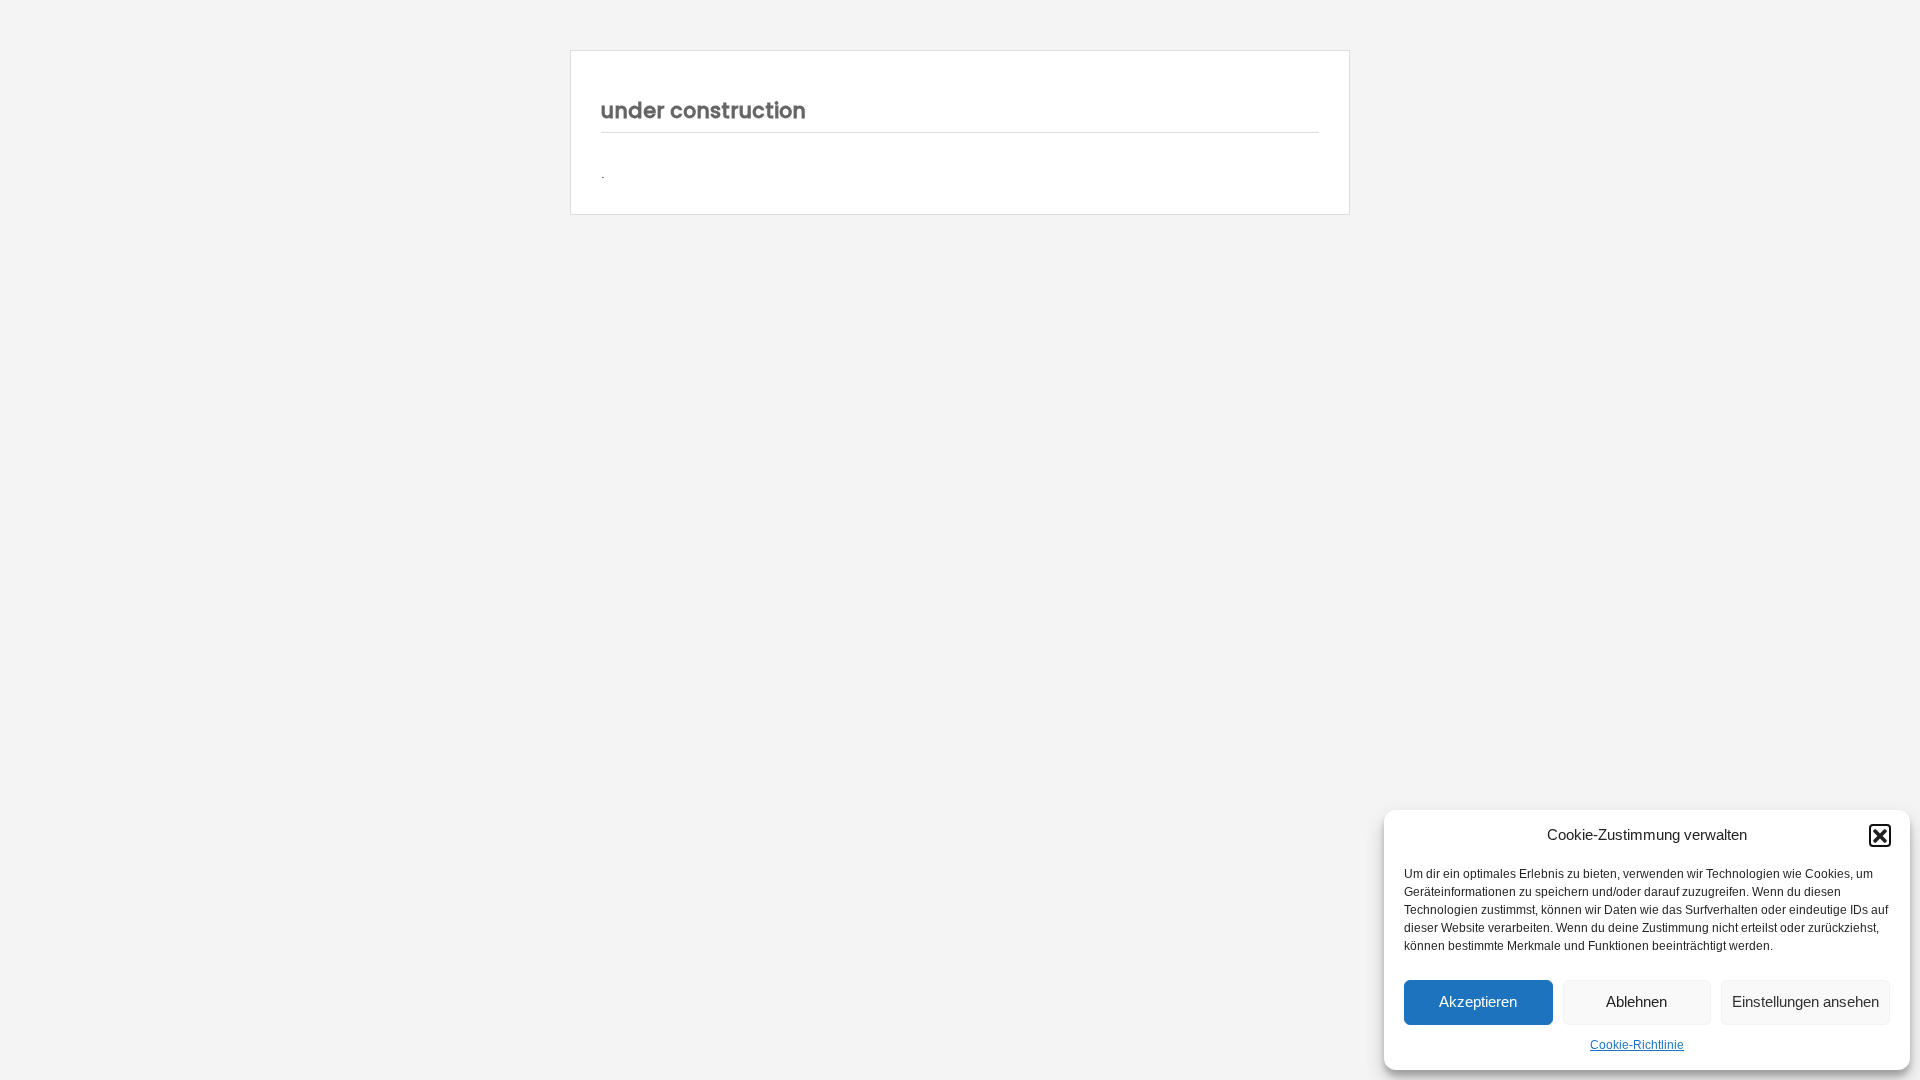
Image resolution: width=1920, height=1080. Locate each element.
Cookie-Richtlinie (1637, 1045)
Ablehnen (1636, 1001)
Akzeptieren (1478, 1001)
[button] (1880, 835)
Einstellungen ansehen (1805, 1001)
